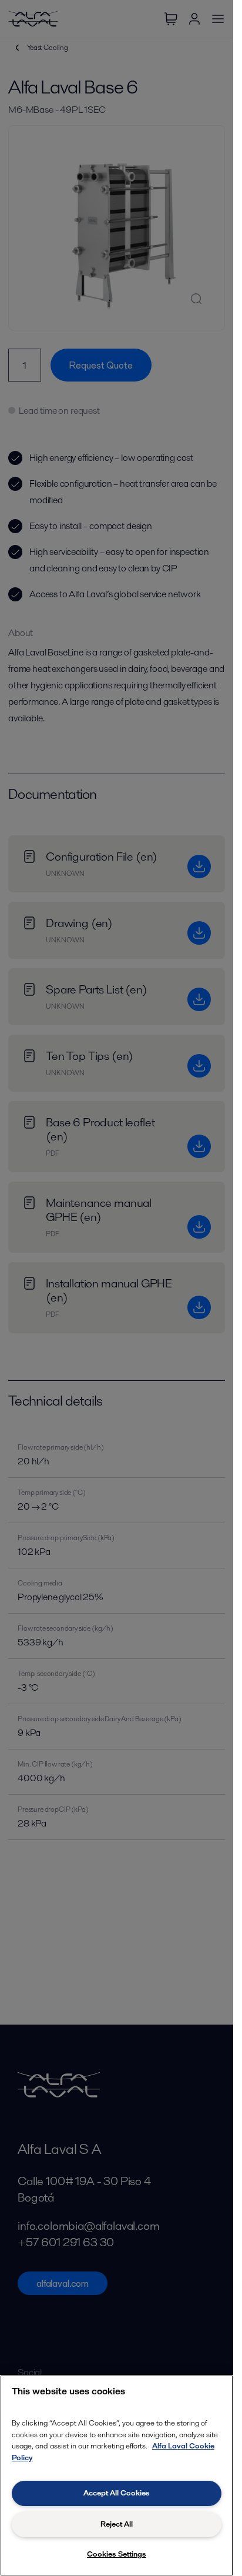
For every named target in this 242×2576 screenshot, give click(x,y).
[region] (117, 2475)
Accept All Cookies (117, 2493)
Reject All (117, 2524)
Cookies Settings (117, 2554)
